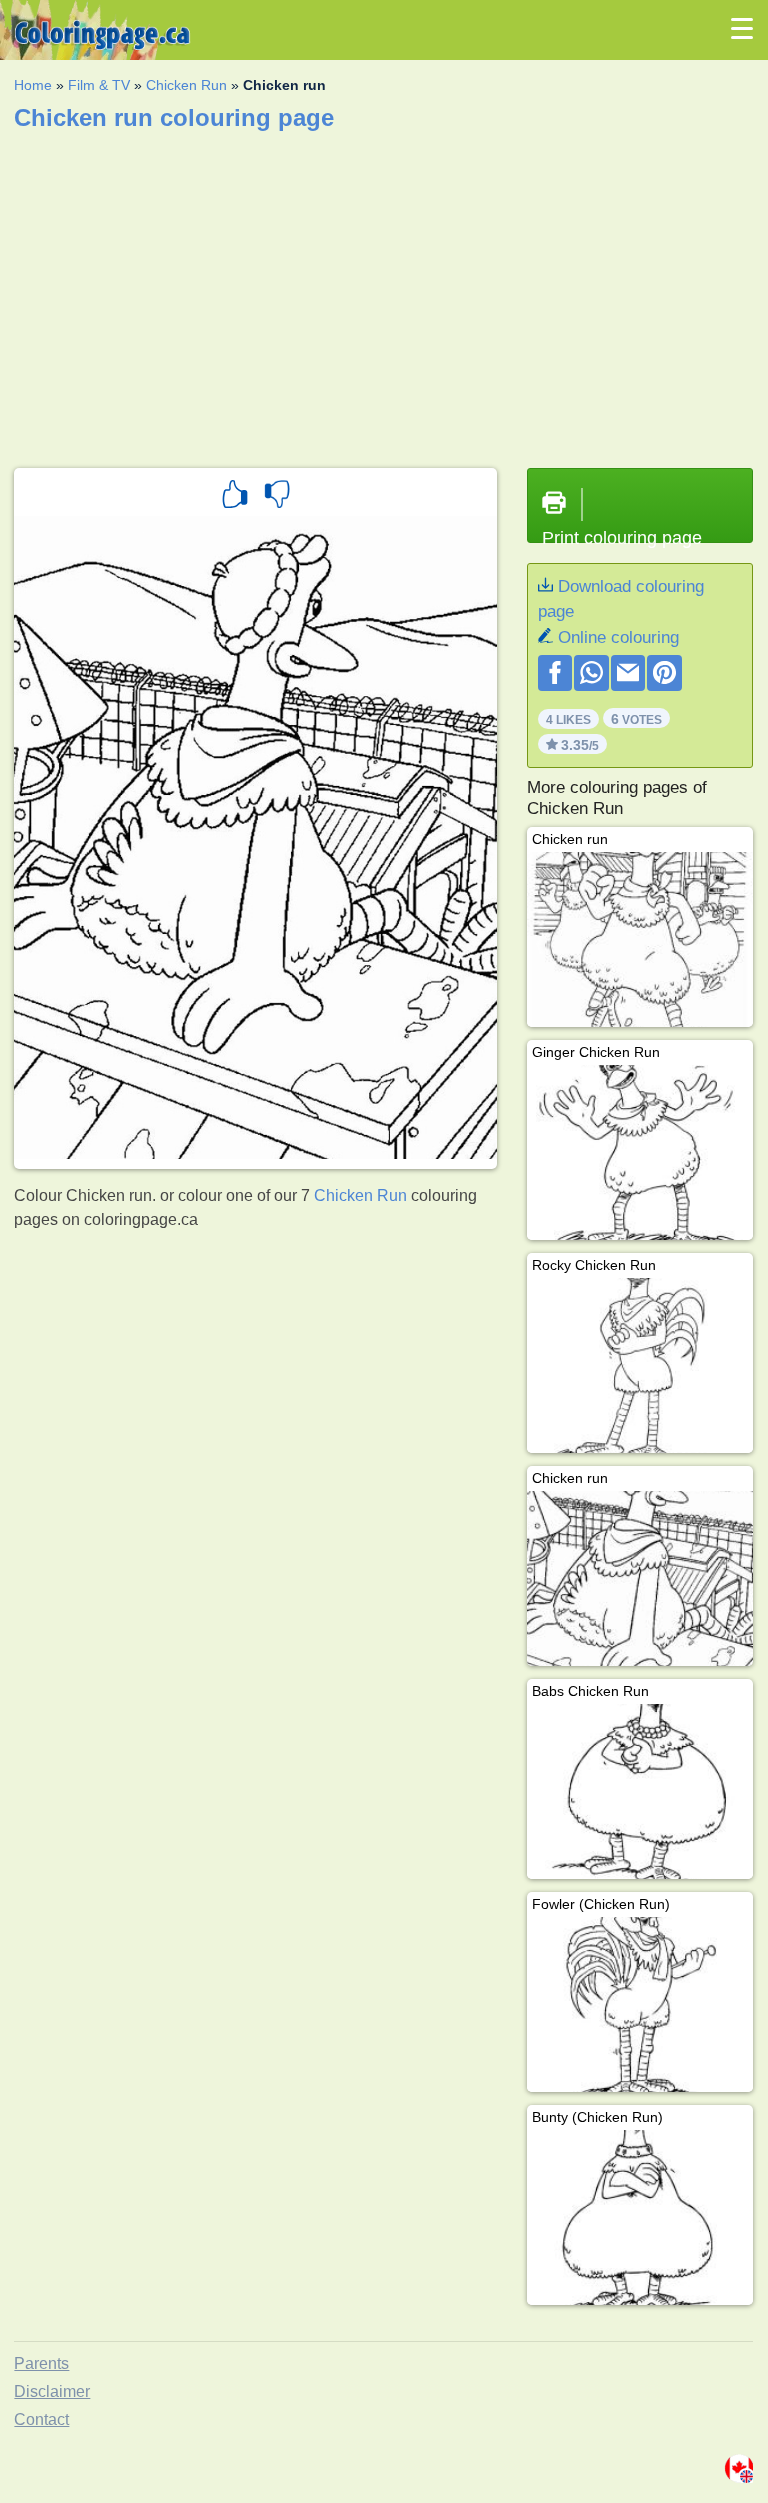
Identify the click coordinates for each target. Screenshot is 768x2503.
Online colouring (618, 637)
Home (33, 85)
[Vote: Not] (277, 497)
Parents (41, 2363)
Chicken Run (186, 85)
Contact (41, 2419)
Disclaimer (52, 2391)
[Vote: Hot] (235, 497)
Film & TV (99, 85)
